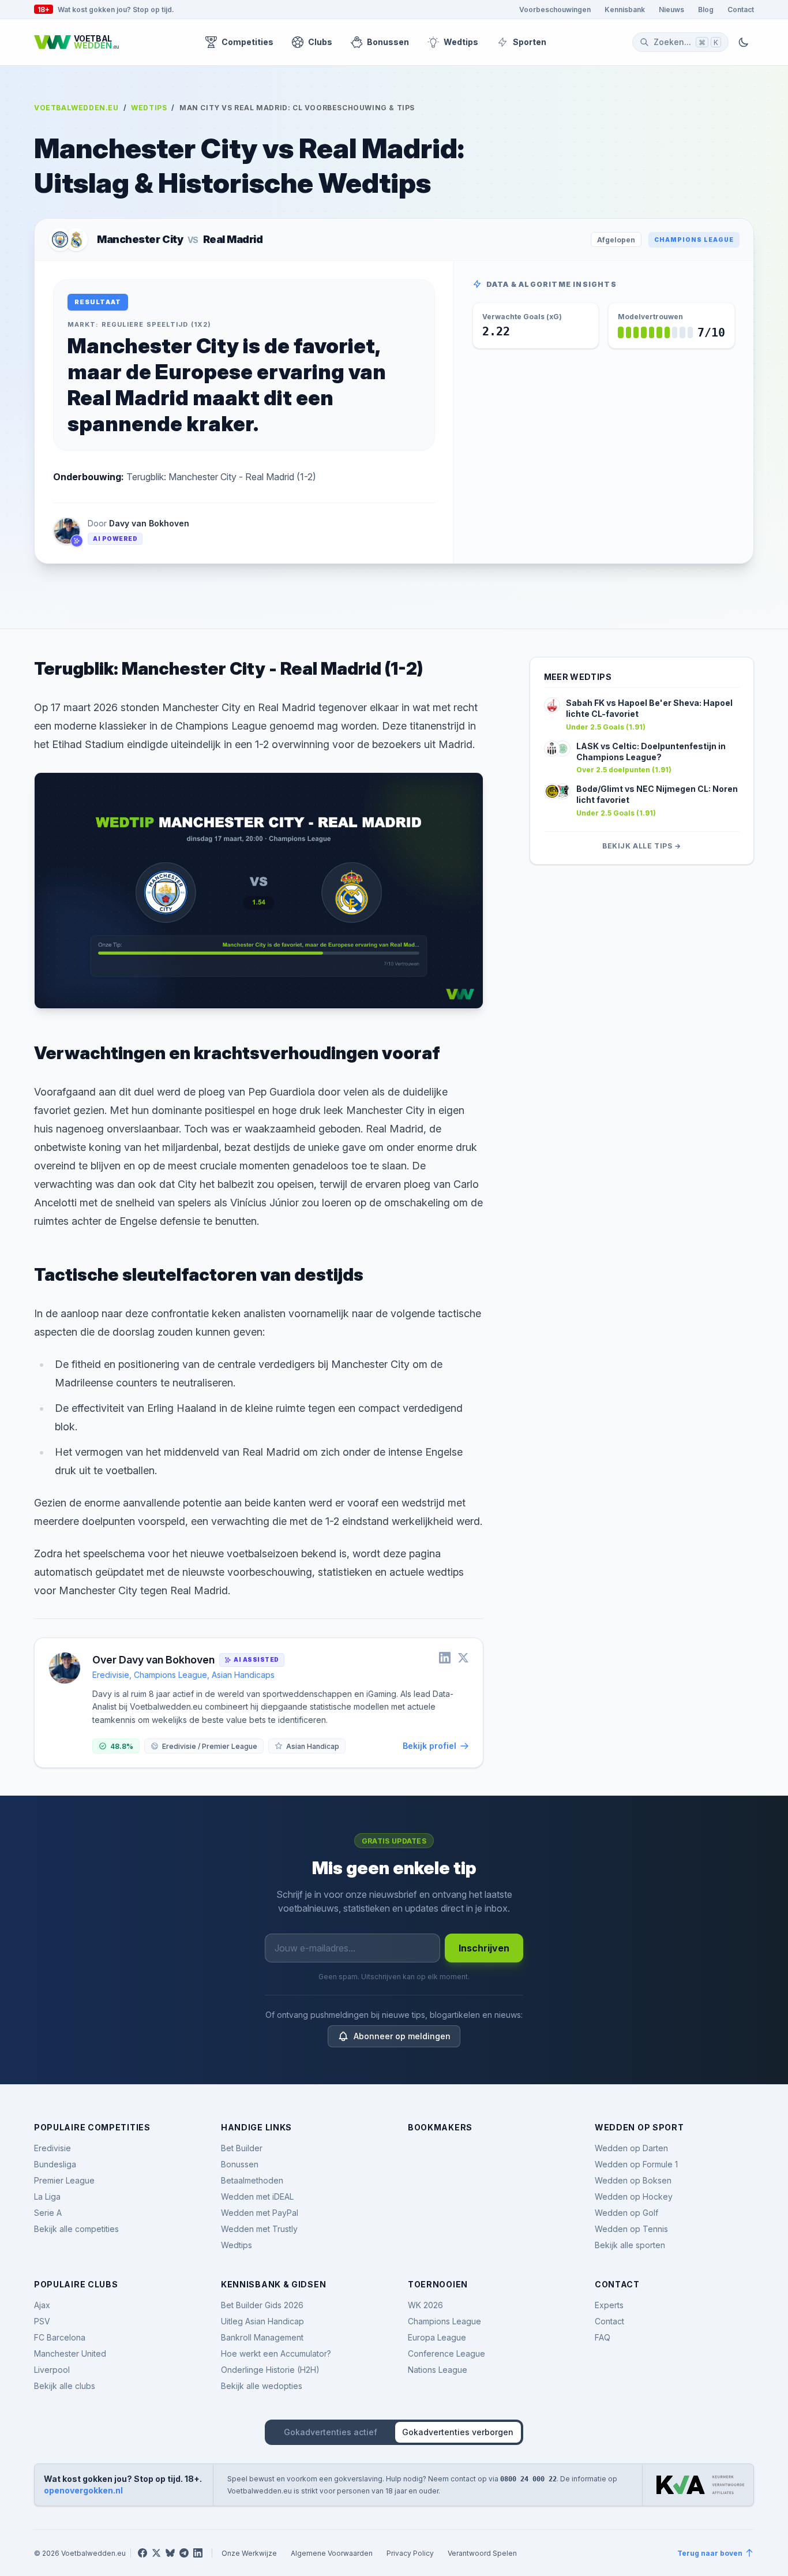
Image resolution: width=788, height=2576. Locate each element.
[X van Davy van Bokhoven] (463, 1658)
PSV (42, 2321)
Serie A (48, 2213)
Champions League (694, 240)
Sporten (530, 42)
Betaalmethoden (252, 2180)
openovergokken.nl (83, 2490)
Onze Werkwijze (249, 2553)
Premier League (64, 2180)
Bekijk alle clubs (65, 2386)
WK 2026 (425, 2305)
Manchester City (140, 239)
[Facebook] (142, 2553)
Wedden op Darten (631, 2148)
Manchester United (70, 2353)
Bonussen (388, 42)
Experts (609, 2305)
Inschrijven (484, 1948)
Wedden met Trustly (259, 2229)
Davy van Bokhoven (149, 523)
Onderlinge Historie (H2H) (270, 2370)
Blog (706, 9)
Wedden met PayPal (260, 2213)
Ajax (42, 2305)
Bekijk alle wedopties (262, 2386)
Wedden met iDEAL (257, 2196)
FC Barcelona (60, 2337)
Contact (741, 9)
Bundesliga (55, 2164)
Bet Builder (242, 2148)
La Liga (47, 2196)
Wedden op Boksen (633, 2180)
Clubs (320, 42)
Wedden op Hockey (634, 2196)
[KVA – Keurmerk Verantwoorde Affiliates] (700, 2485)
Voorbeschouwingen (555, 9)
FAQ (603, 2337)
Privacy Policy (410, 2553)
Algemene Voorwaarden (332, 2553)
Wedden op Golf (626, 2213)
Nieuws (671, 9)
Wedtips (461, 42)
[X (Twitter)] (156, 2553)
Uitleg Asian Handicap (262, 2321)
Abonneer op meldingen (402, 2036)
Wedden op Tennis (631, 2229)
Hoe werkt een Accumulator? (276, 2353)
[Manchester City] (60, 240)
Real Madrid (233, 239)
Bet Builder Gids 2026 (262, 2305)
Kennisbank (625, 9)
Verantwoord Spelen (482, 2553)
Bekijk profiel (429, 1746)
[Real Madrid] (76, 240)
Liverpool (52, 2370)
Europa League (437, 2337)
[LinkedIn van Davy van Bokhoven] (445, 1658)
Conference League (446, 2353)
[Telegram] (184, 2553)
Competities (247, 42)
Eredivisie (52, 2148)
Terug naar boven (710, 2553)
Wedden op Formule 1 (636, 2164)
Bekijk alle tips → (642, 846)
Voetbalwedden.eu (76, 107)
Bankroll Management (262, 2337)
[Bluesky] (170, 2553)
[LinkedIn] (198, 2553)
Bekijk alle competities (76, 2229)
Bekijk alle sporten (630, 2245)
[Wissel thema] (744, 42)
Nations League (438, 2370)
